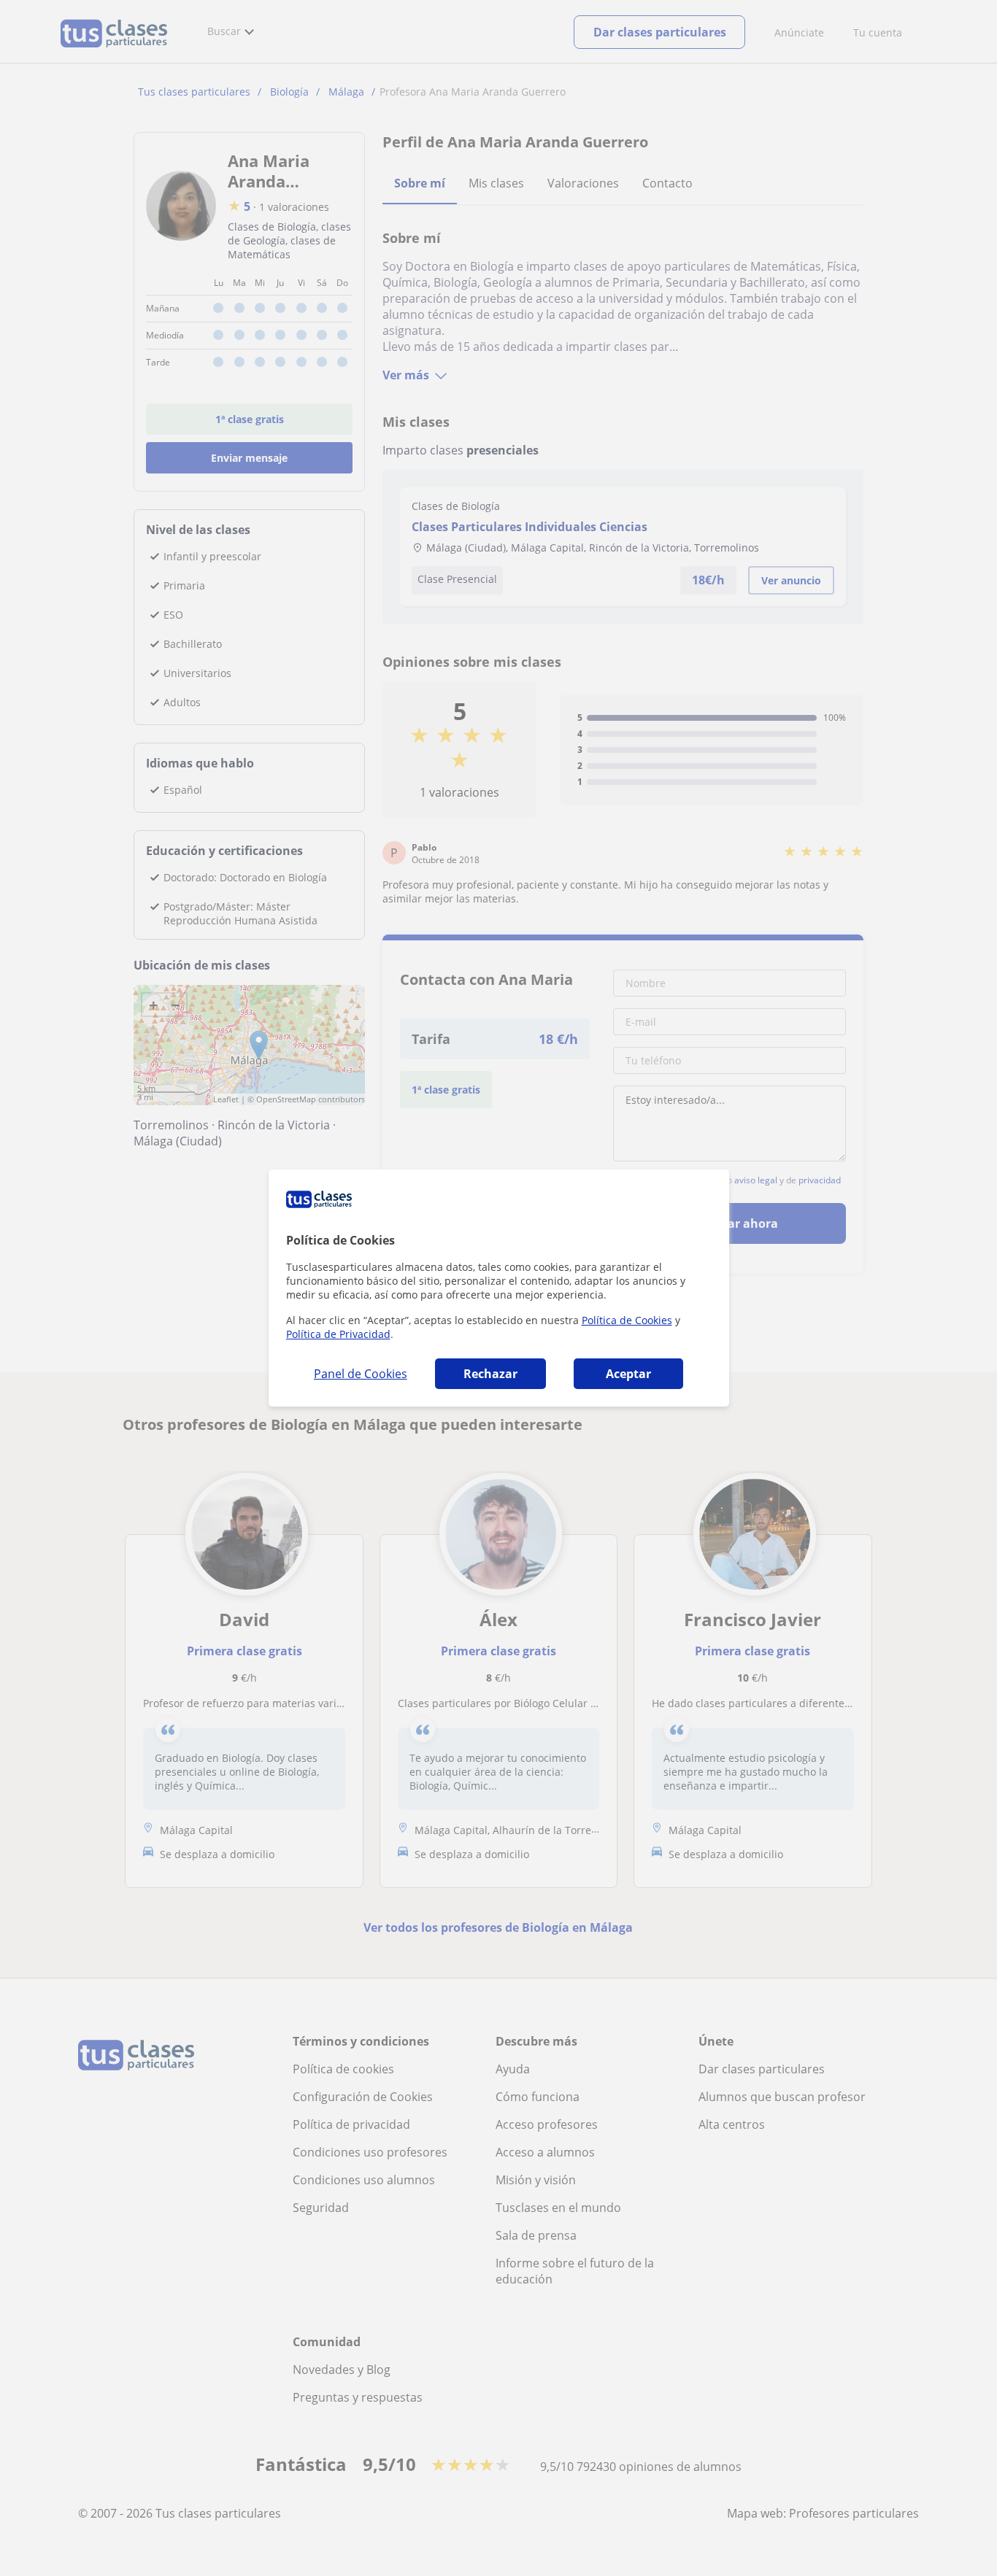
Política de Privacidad (338, 1334)
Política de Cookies (627, 1320)
